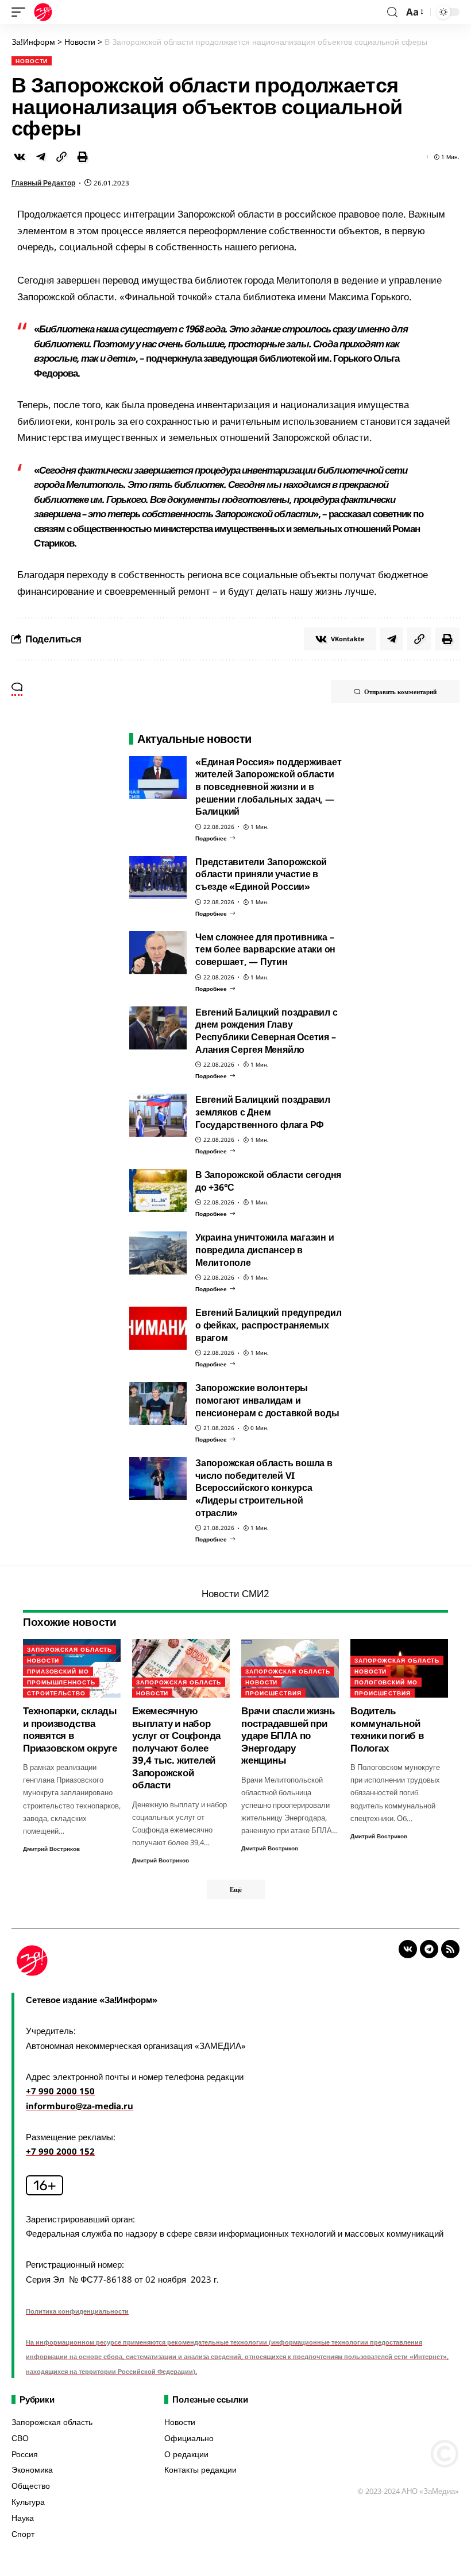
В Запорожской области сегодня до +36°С (268, 1181)
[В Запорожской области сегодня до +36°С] (158, 1190)
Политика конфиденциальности (77, 2311)
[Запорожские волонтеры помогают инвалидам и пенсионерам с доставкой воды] (158, 1403)
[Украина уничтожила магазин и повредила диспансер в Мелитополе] (158, 1253)
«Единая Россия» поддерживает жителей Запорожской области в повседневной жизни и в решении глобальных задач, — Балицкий (268, 787)
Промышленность (61, 1682)
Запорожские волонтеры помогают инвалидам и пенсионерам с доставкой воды (267, 1400)
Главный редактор (43, 183)
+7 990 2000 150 (60, 2091)
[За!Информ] (43, 12)
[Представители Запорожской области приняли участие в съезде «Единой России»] (158, 878)
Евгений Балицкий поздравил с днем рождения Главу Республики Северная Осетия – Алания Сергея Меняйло (266, 1031)
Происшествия (273, 1693)
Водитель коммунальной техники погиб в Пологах (387, 1729)
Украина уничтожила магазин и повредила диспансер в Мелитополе (265, 1250)
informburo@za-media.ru (80, 2106)
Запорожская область (70, 1649)
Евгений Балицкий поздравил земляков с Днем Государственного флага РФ (263, 1112)
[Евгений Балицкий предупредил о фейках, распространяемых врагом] (158, 1328)
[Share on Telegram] (41, 157)
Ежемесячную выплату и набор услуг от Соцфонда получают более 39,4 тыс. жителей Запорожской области (176, 1748)
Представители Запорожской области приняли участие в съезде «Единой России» (261, 874)
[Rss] (450, 1949)
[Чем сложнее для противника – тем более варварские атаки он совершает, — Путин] (158, 953)
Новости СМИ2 (235, 1593)
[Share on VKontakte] (20, 157)
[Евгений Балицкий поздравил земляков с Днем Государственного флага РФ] (158, 1115)
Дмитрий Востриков (51, 1849)
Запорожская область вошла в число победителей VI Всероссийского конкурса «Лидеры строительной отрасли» (264, 1488)
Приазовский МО (58, 1671)
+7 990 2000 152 (60, 2151)
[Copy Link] (61, 157)
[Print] (83, 157)
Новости (32, 61)
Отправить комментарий (400, 692)
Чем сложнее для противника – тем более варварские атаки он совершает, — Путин (265, 949)
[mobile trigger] (21, 12)
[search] (392, 12)
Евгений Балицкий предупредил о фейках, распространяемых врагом (268, 1325)
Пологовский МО (386, 1682)
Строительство (56, 1693)
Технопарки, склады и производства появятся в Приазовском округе (70, 1729)
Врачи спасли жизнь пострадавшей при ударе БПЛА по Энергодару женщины (288, 1735)
